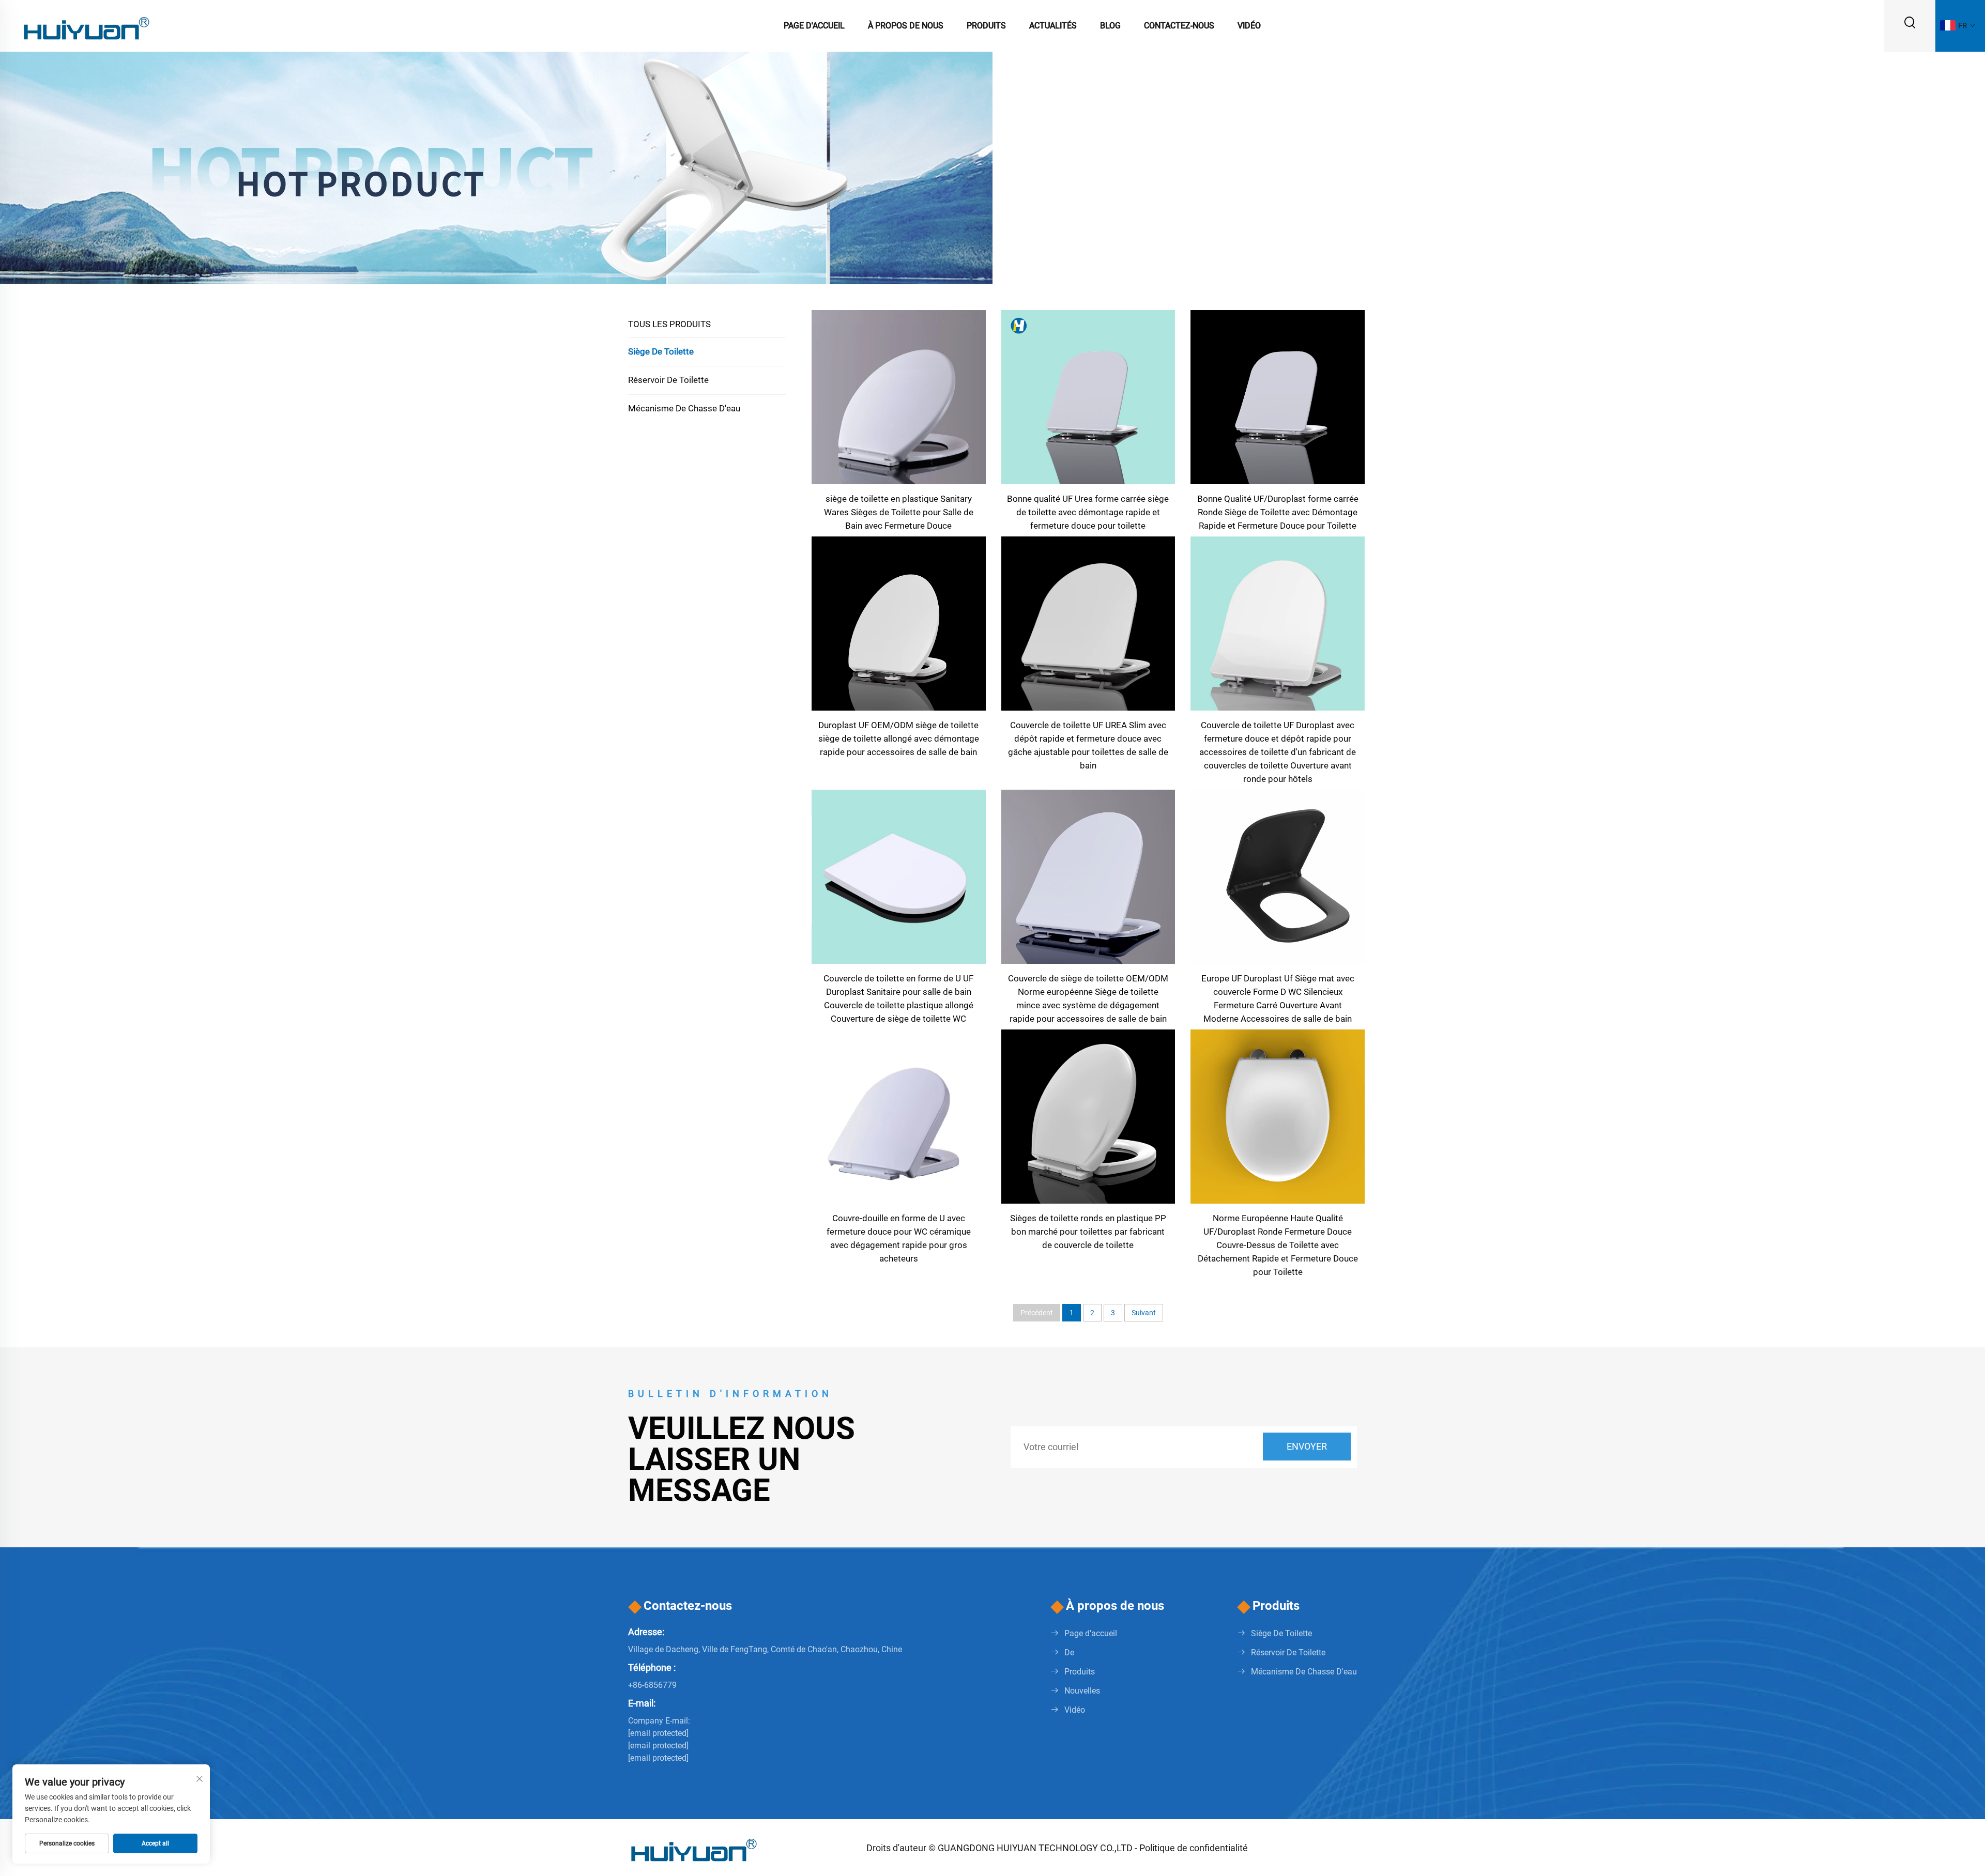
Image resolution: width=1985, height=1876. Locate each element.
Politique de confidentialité (1194, 1848)
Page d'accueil (814, 26)
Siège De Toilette (661, 351)
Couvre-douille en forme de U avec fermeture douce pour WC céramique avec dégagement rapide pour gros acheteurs (899, 1238)
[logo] (85, 25)
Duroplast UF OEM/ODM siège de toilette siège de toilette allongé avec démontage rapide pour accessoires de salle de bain (899, 739)
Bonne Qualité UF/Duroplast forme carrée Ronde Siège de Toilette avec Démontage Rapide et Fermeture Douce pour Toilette (1278, 512)
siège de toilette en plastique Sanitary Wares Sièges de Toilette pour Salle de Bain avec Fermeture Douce (899, 512)
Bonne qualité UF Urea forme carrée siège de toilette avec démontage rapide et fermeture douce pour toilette (1088, 512)
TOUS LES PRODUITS (669, 324)
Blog (1110, 26)
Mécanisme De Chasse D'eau (684, 408)
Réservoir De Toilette (668, 380)
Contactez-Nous (1179, 26)
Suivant (1144, 1313)
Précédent (1037, 1313)
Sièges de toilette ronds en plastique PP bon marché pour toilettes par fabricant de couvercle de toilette (1088, 1232)
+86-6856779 (652, 1685)
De (1069, 1652)
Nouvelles (1082, 1691)
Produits (986, 26)
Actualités (1053, 26)
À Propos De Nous (906, 26)
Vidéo (1249, 26)
